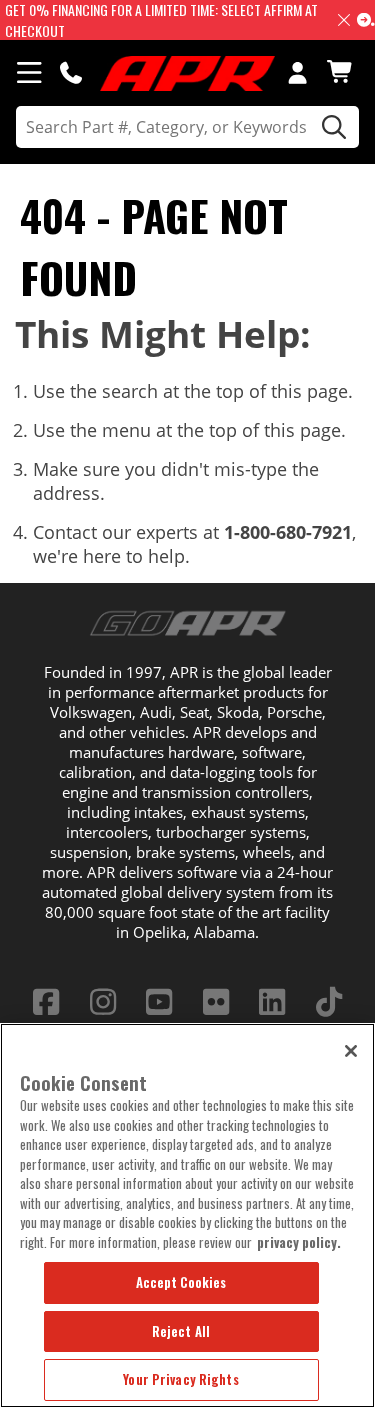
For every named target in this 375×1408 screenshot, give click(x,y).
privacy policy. (299, 1242)
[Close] (351, 1051)
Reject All (181, 1331)
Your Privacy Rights (180, 1379)
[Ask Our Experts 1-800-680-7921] (71, 72)
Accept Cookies (181, 1282)
